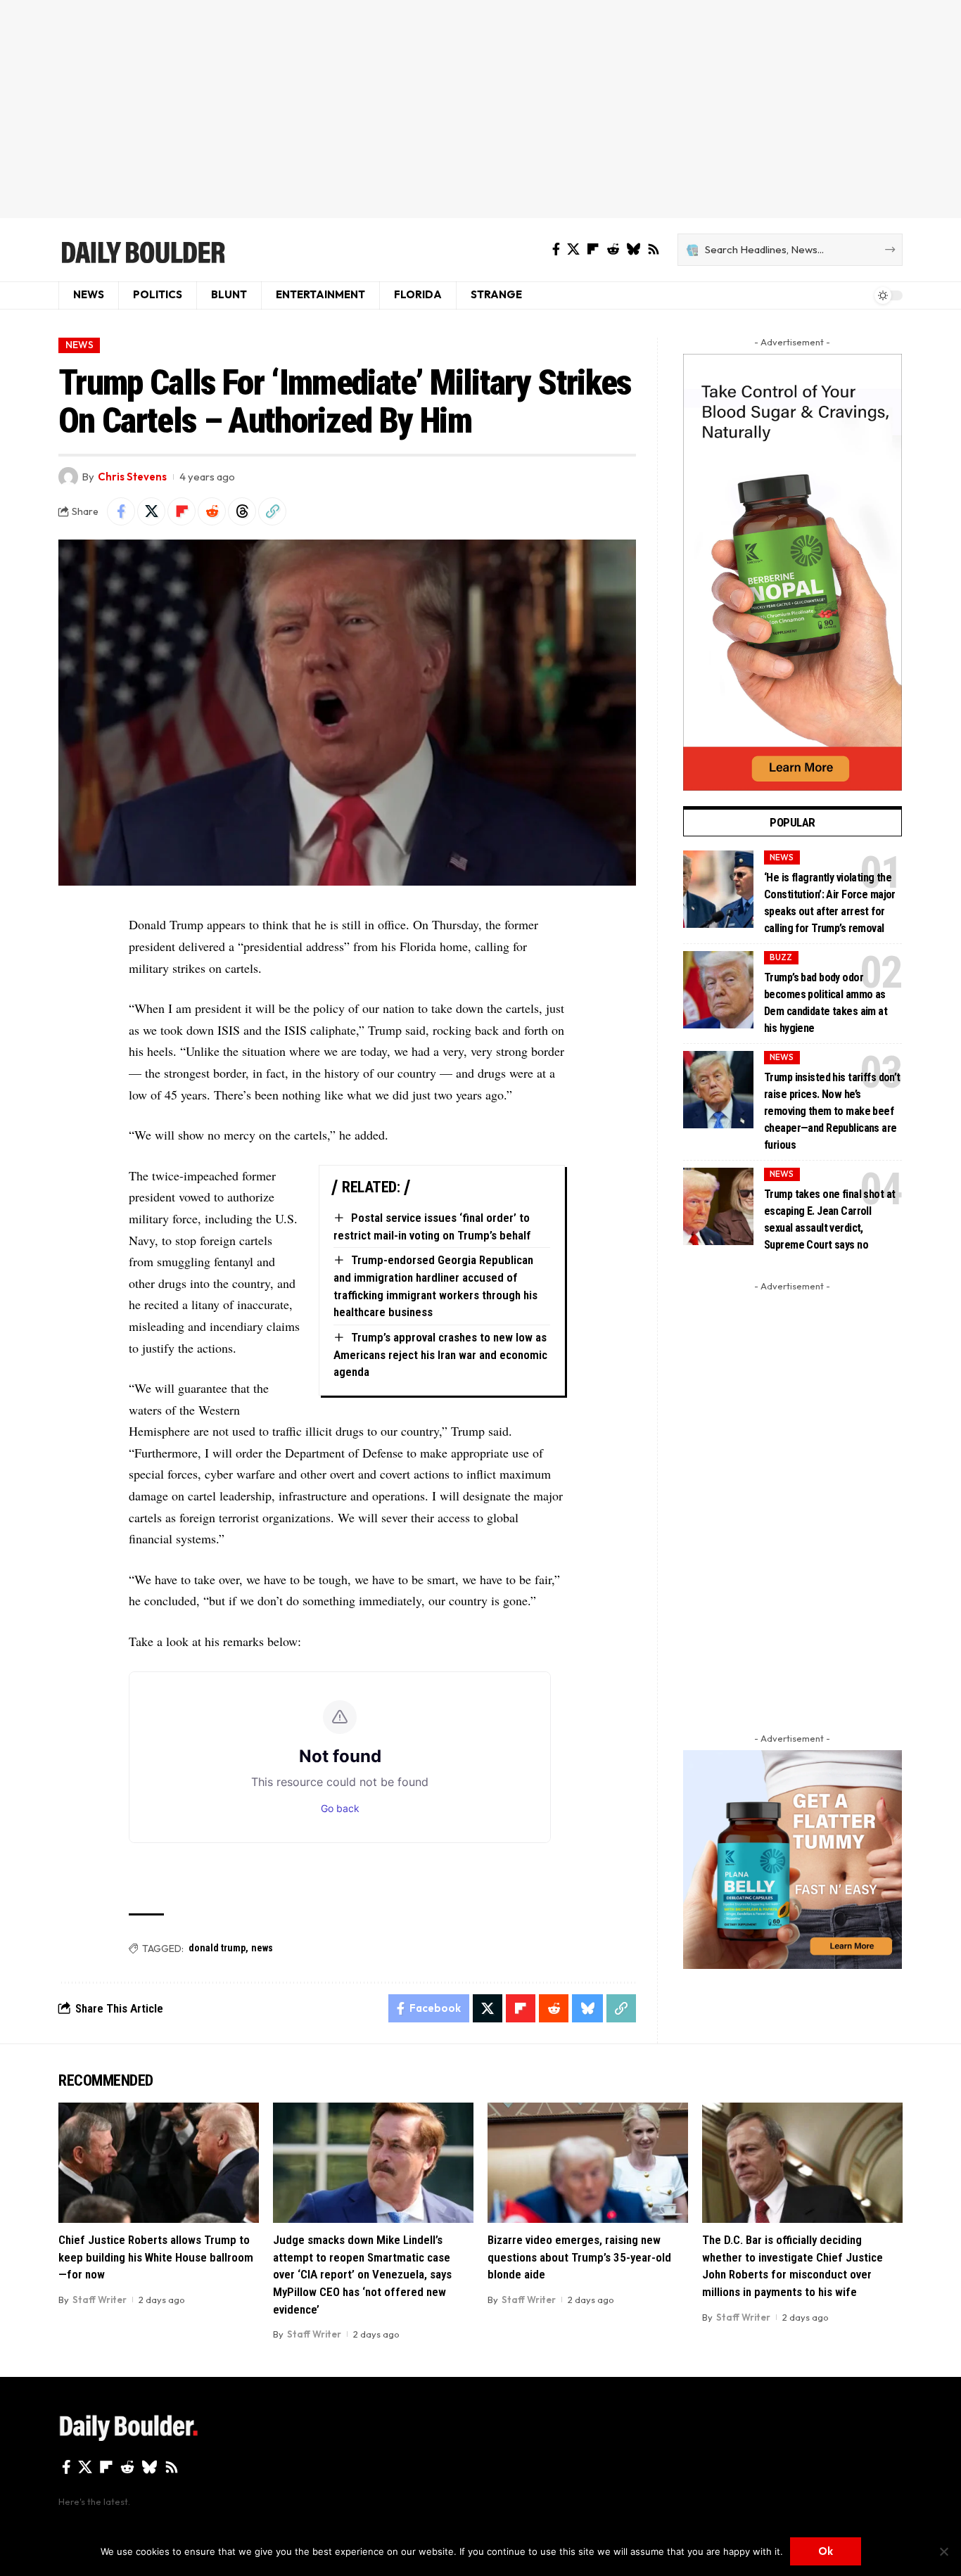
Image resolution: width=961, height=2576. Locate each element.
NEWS (79, 345)
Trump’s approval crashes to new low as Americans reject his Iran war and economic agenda (440, 1354)
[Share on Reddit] (212, 511)
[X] (573, 249)
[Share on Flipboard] (182, 511)
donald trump (217, 1948)
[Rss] (654, 249)
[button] (272, 511)
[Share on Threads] (242, 511)
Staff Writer (100, 2300)
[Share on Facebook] (121, 511)
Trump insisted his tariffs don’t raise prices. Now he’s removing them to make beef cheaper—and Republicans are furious (832, 1111)
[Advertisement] (480, 109)
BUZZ (781, 957)
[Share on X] (151, 511)
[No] (943, 2551)
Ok (826, 2551)
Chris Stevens (132, 477)
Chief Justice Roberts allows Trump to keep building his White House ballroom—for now (156, 2257)
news (262, 1948)
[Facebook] (556, 249)
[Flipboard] (593, 249)
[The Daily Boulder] (142, 250)
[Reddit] (613, 249)
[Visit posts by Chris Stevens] (68, 477)
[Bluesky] (633, 249)
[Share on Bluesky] (587, 2008)
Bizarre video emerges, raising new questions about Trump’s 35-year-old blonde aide (579, 2257)
